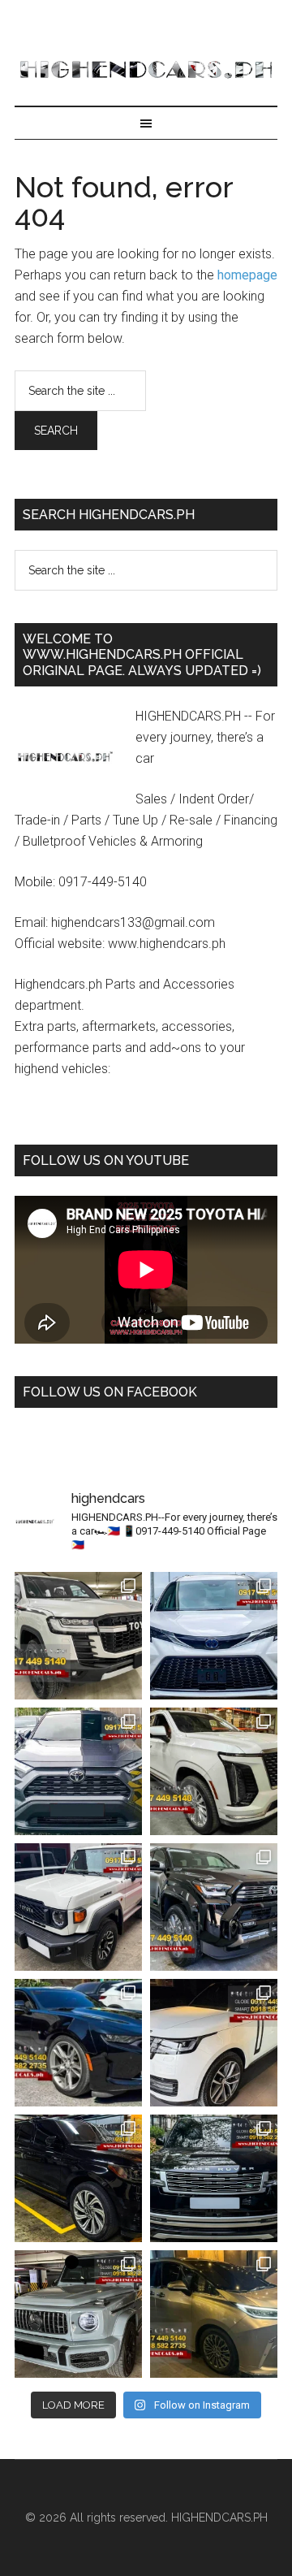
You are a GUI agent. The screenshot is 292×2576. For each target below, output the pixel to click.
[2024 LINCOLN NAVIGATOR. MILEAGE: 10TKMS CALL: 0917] (78, 2178)
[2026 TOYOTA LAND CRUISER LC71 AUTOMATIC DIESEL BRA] (78, 1907)
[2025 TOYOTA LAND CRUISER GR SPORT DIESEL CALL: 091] (78, 1636)
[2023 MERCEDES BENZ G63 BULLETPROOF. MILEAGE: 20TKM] (78, 2314)
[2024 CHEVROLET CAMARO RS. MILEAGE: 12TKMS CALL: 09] (78, 2043)
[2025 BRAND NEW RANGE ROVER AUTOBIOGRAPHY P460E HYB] (214, 2043)
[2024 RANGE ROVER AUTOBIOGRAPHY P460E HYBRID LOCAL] (214, 2178)
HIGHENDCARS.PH (146, 69)
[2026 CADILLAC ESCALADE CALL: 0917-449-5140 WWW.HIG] (214, 1771)
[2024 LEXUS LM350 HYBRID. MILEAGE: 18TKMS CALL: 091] (214, 2314)
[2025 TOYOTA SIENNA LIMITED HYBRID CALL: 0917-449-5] (214, 1636)
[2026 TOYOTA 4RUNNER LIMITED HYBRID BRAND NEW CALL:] (214, 1907)
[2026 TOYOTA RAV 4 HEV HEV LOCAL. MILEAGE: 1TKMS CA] (78, 1771)
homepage (247, 275)
